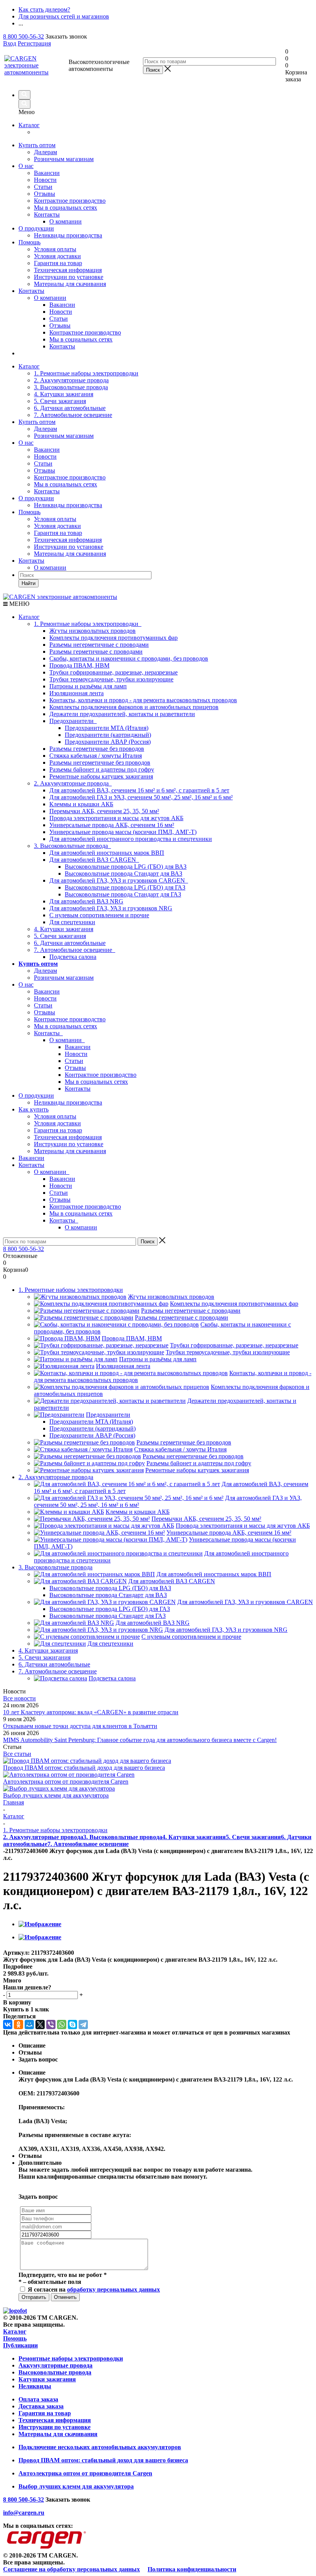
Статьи (43, 187)
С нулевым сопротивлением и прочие (99, 915)
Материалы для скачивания (70, 284)
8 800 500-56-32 (24, 36)
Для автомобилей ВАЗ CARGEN (94, 860)
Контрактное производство (70, 201)
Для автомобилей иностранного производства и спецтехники (131, 839)
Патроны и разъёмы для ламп (88, 686)
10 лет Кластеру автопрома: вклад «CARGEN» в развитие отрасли (91, 1712)
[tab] (158, 1967)
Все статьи (17, 1754)
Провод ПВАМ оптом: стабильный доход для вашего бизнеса (84, 1768)
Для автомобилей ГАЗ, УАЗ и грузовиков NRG (111, 908)
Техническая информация (68, 270)
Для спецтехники (72, 922)
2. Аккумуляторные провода (71, 380)
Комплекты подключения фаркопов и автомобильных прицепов (134, 707)
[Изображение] (40, 1924)
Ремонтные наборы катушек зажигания (101, 776)
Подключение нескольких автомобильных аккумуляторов (100, 2447)
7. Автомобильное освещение (73, 415)
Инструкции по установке (69, 277)
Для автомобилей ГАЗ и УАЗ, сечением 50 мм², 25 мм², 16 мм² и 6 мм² (141, 797)
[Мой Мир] (29, 2024)
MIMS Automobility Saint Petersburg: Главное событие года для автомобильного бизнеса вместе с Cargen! (140, 1740)
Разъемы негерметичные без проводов (100, 763)
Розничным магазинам (64, 159)
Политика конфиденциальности (192, 2569)
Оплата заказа (38, 2399)
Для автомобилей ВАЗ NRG (86, 901)
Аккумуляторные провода (55, 2365)
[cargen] (15, 2311)
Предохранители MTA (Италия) (107, 728)
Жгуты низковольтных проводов (92, 631)
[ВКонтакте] (8, 2024)
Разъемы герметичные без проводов (97, 749)
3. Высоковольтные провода (71, 387)
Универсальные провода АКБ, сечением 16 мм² (112, 825)
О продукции (36, 228)
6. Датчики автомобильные (70, 408)
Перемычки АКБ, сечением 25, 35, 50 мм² (104, 811)
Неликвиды (35, 2386)
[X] (40, 2024)
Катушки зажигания (47, 2379)
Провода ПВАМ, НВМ (79, 665)
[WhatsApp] (62, 2024)
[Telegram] (83, 2024)
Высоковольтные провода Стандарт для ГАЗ (123, 894)
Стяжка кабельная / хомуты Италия (96, 756)
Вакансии (47, 173)
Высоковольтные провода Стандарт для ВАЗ (124, 874)
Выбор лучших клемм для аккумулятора (56, 1795)
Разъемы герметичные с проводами (96, 652)
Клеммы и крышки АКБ (81, 804)
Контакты (47, 214)
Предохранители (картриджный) (108, 735)
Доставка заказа (41, 2406)
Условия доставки (57, 256)
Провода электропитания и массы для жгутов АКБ (116, 818)
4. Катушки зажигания (64, 394)
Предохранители (73, 721)
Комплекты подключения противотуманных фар (113, 638)
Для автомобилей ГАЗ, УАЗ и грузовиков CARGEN (119, 880)
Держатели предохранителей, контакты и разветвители (122, 714)
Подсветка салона (73, 957)
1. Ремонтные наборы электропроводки (86, 373)
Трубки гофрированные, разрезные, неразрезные (113, 672)
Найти (29, 583)
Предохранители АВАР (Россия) (108, 742)
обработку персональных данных (113, 2289)
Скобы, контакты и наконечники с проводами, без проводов (129, 658)
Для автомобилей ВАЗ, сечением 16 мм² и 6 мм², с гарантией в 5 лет (139, 790)
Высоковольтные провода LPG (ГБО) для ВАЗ (126, 867)
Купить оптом (37, 145)
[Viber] (51, 2024)
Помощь (29, 242)
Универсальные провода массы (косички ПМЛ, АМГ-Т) (123, 832)
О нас (26, 166)
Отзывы (45, 194)
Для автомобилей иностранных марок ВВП (107, 853)
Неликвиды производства (68, 235)
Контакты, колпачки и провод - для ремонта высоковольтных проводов (143, 700)
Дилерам (45, 152)
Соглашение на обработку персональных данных (71, 2569)
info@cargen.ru (24, 2513)
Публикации (20, 2345)
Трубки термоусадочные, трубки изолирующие (111, 679)
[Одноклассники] (18, 2024)
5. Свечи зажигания (60, 401)
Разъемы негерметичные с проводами (99, 645)
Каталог (29, 125)
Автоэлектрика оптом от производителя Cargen (66, 1782)
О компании (50, 298)
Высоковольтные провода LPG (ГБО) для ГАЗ (125, 887)
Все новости (19, 1698)
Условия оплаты (55, 249)
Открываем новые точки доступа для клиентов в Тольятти (80, 1726)
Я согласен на (94, 2289)
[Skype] (72, 2024)
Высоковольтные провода (55, 2372)
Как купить (34, 1109)
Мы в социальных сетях (66, 208)
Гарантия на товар (58, 263)
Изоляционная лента (76, 693)
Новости (45, 180)
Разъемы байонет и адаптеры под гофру (102, 769)
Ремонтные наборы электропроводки (71, 2358)
